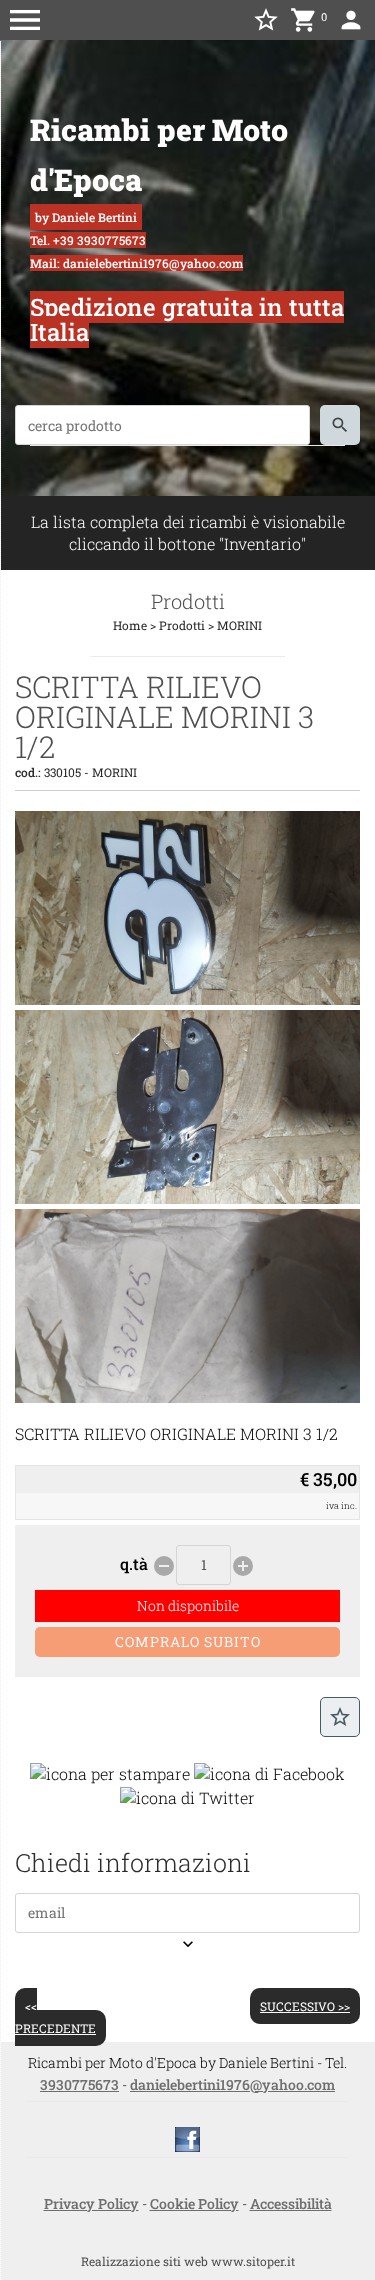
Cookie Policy (194, 2203)
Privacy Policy (91, 2203)
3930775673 (79, 2084)
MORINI (239, 625)
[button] (25, 20)
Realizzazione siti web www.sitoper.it (188, 2261)
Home (130, 625)
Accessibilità (291, 2203)
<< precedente (55, 2017)
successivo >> (305, 2006)
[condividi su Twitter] (187, 1795)
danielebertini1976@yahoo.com (232, 2084)
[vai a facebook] (187, 2137)
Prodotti (182, 625)
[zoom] (187, 998)
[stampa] (110, 1772)
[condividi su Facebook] (269, 1772)
